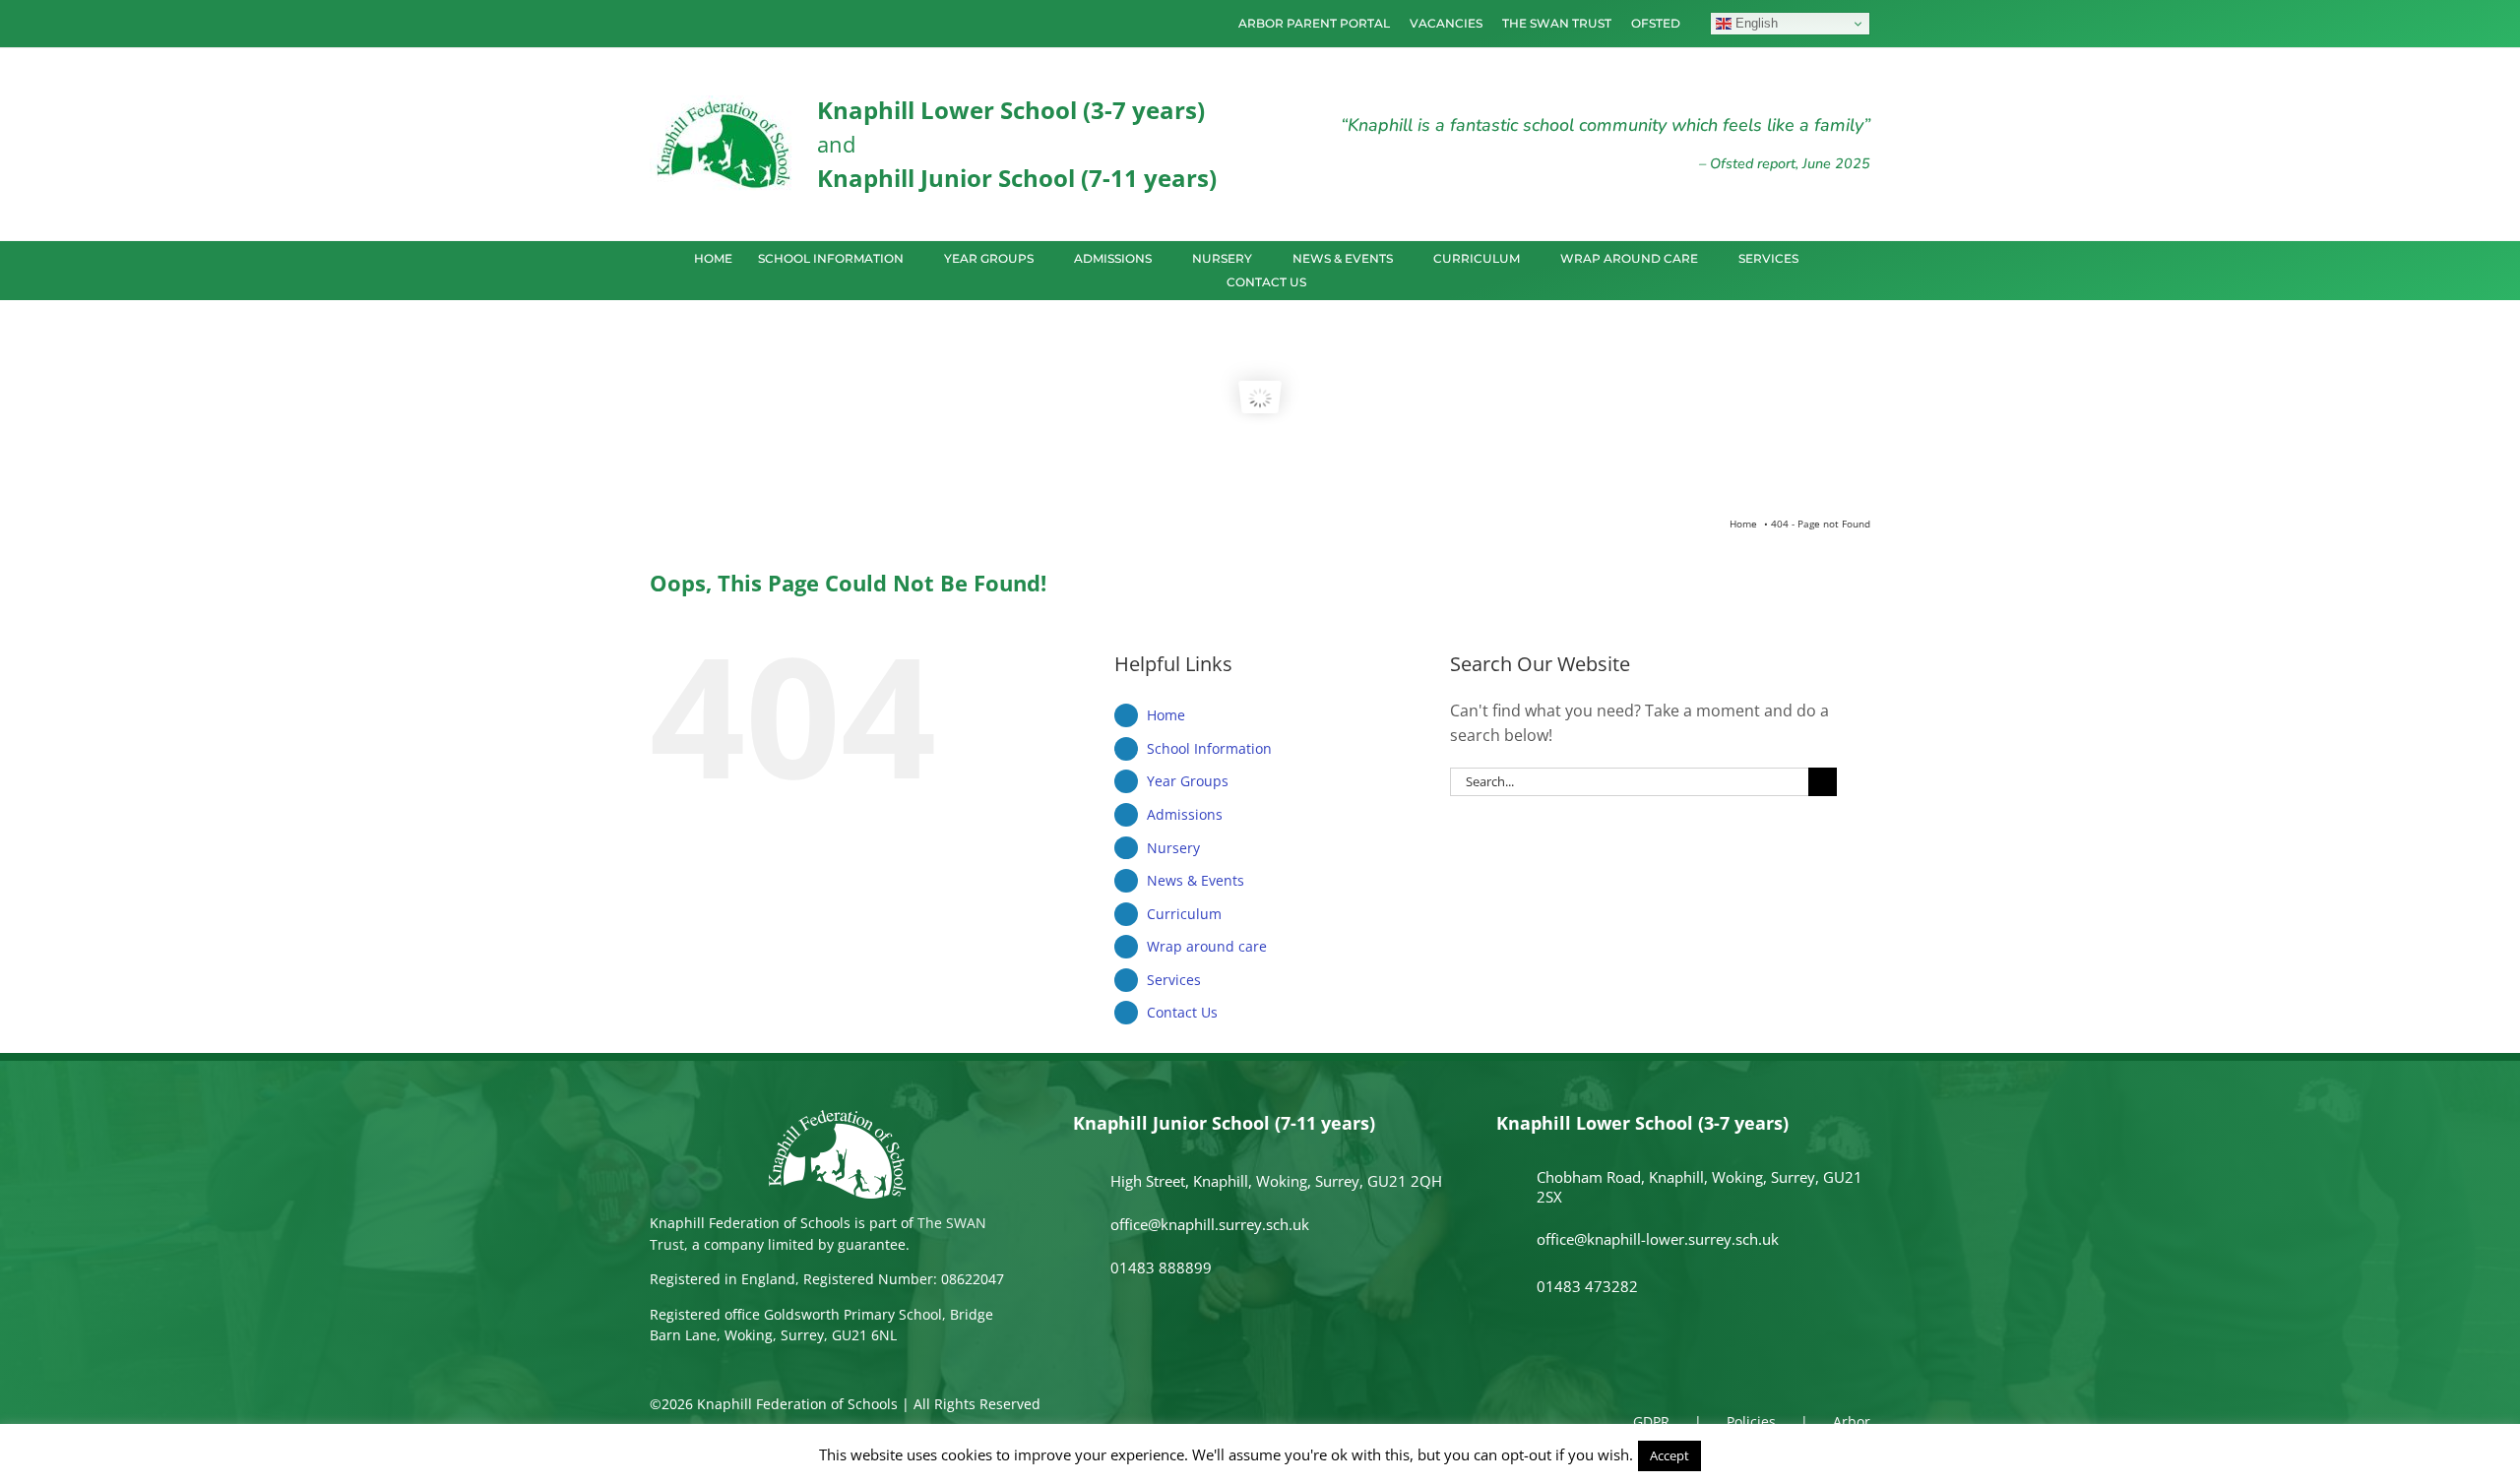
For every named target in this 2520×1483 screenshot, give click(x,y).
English (1755, 23)
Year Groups (1188, 781)
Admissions (1185, 814)
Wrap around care (1207, 946)
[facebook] (656, 24)
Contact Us (1182, 1012)
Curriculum (1184, 914)
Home (1166, 715)
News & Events (1196, 880)
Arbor (1852, 1421)
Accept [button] (1669, 1455)
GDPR (1651, 1421)
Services (1174, 980)
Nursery (1173, 848)
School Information (1209, 748)
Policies (1751, 1421)
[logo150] (724, 103)
